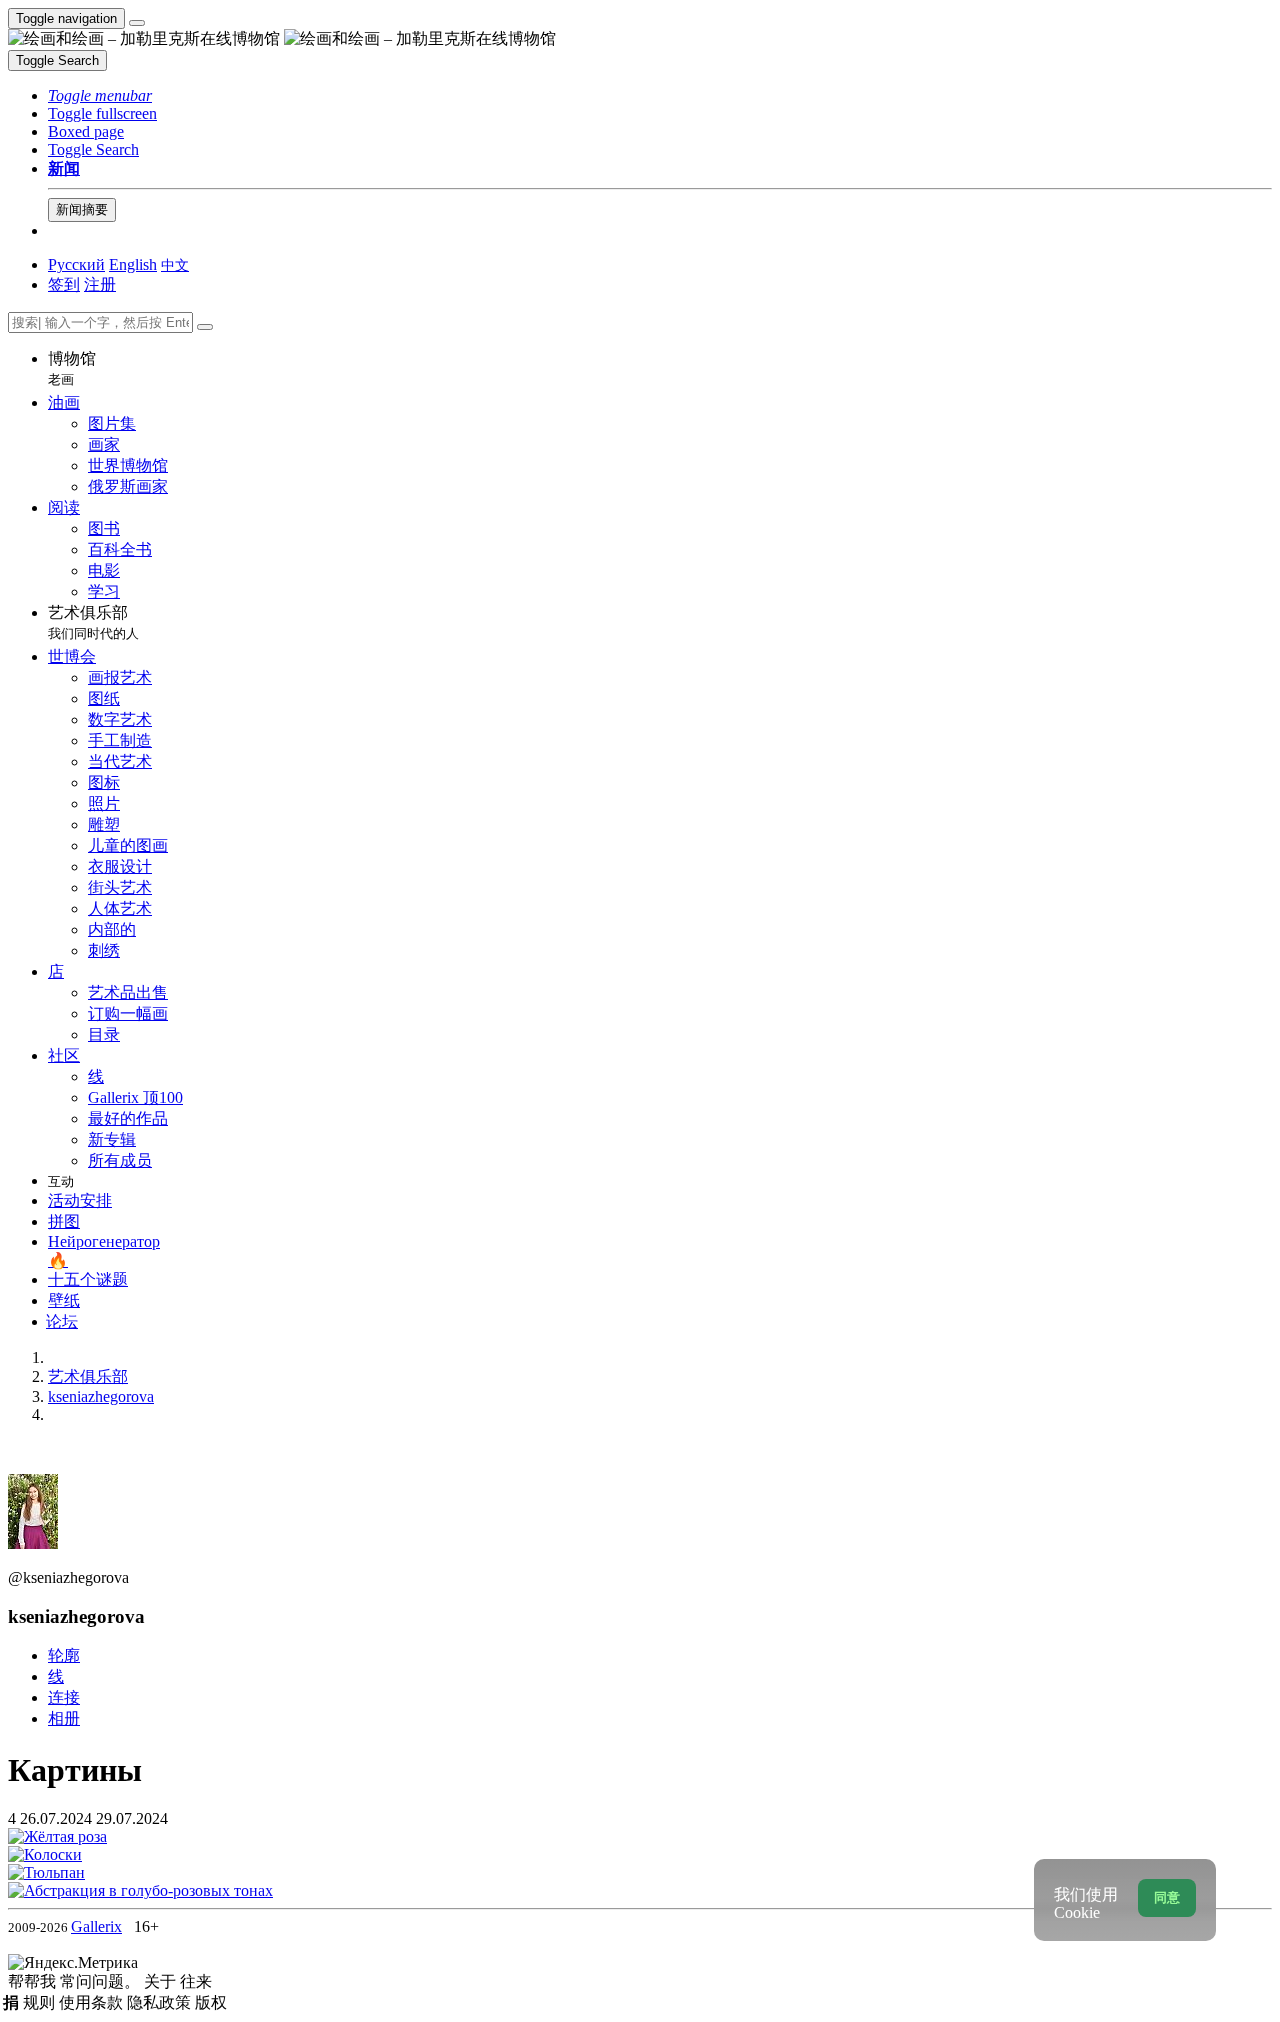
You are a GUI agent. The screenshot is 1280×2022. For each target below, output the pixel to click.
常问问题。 (102, 1981)
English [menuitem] (133, 264)
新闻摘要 (82, 209)
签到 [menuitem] (64, 284)
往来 (196, 1981)
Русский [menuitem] (76, 264)
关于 (162, 1981)
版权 (211, 2002)
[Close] (205, 327)
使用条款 (93, 2002)
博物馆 (72, 368)
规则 (41, 2002)
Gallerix (96, 1926)
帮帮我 (34, 1981)
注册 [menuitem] (100, 284)
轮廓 (64, 1655)
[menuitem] (175, 264)
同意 (1167, 1897)
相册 (64, 1718)
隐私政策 (161, 2002)
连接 (64, 1697)
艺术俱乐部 (93, 622)
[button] (100, 95)
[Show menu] (137, 23)
